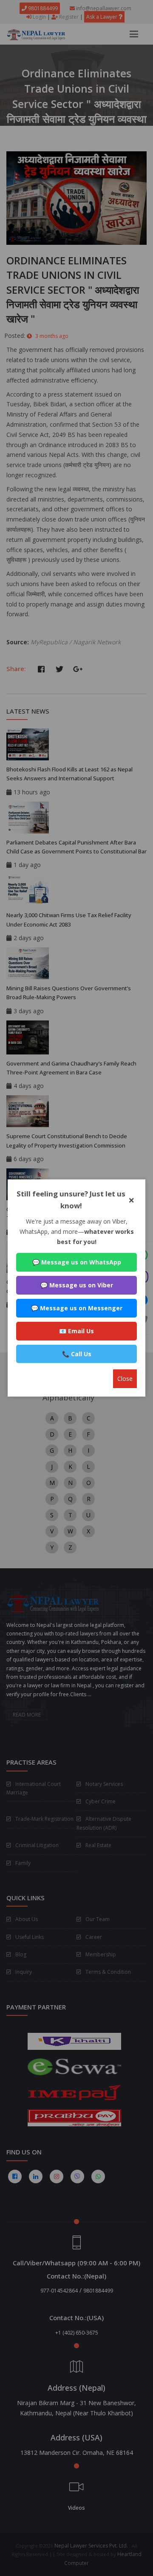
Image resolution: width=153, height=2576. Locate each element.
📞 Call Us (77, 1354)
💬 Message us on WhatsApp (77, 1262)
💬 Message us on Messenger (77, 1308)
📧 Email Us (76, 1331)
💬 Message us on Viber (77, 1285)
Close (125, 1379)
